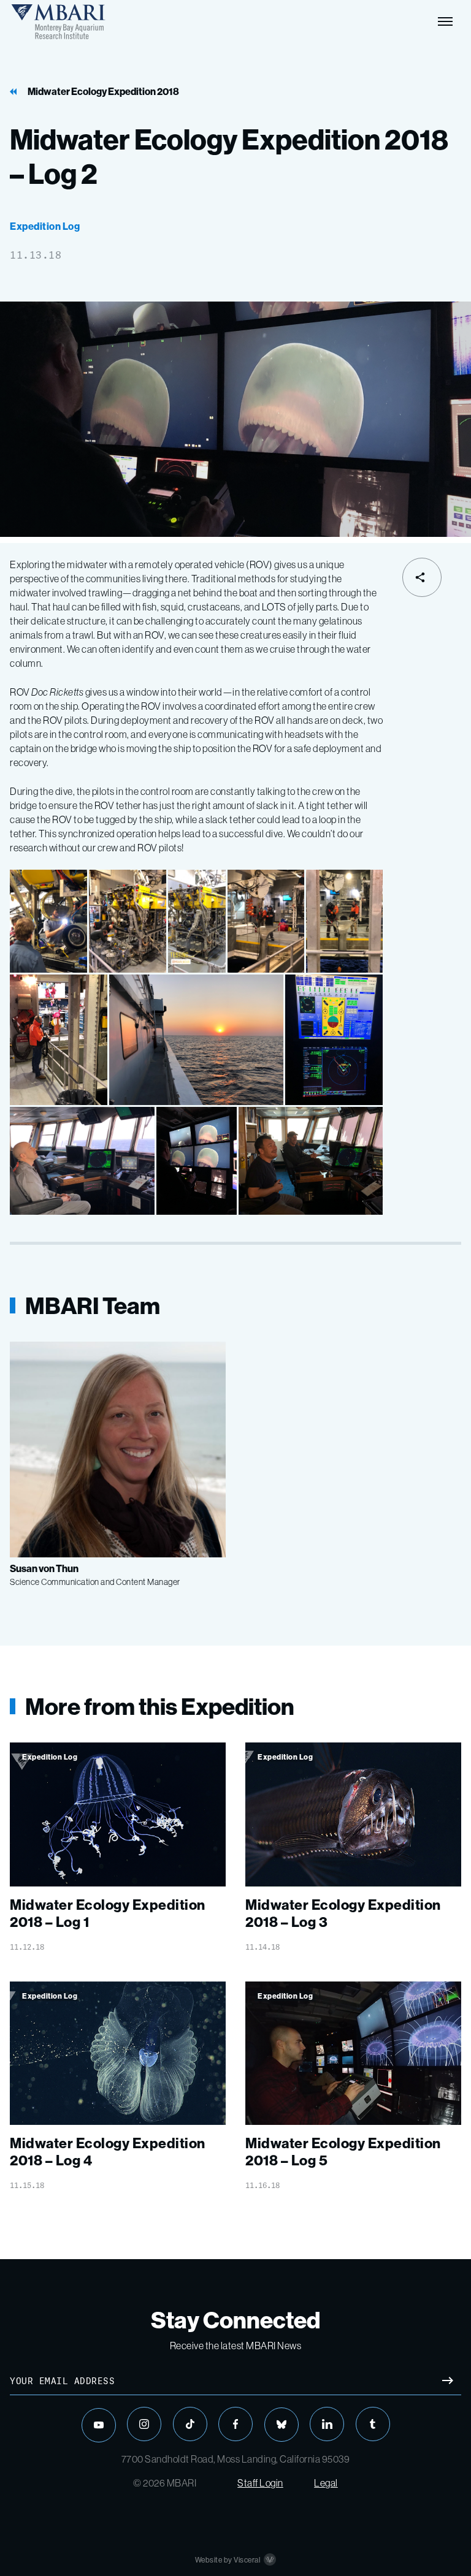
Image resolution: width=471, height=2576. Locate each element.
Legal (326, 2483)
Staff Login (260, 2483)
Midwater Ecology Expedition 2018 (103, 92)
